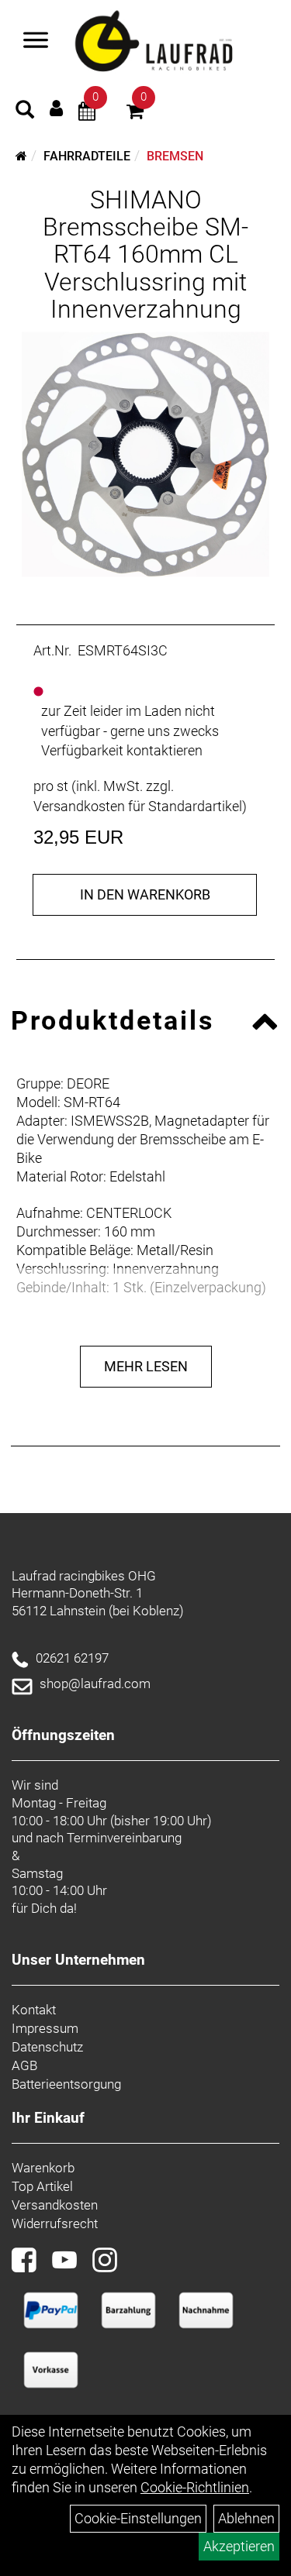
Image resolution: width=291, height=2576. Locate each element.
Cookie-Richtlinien (195, 2487)
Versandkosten (55, 2205)
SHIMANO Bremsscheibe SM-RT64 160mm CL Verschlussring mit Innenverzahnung (145, 255)
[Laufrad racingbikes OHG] (173, 42)
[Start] (21, 156)
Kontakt (34, 2010)
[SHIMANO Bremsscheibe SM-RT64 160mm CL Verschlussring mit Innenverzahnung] (145, 454)
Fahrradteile (87, 156)
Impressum (45, 2028)
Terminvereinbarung (124, 1838)
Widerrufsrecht (55, 2223)
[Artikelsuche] (25, 112)
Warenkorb (43, 2168)
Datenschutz (47, 2047)
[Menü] (36, 42)
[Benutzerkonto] (56, 108)
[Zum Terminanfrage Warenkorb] (87, 113)
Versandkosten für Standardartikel (138, 806)
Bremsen (175, 156)
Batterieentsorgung (66, 2084)
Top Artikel (42, 2186)
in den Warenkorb (145, 894)
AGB (24, 2065)
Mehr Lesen (146, 1366)
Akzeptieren (239, 2546)
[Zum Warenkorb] (135, 113)
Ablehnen (246, 2518)
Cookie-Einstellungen (138, 2518)
